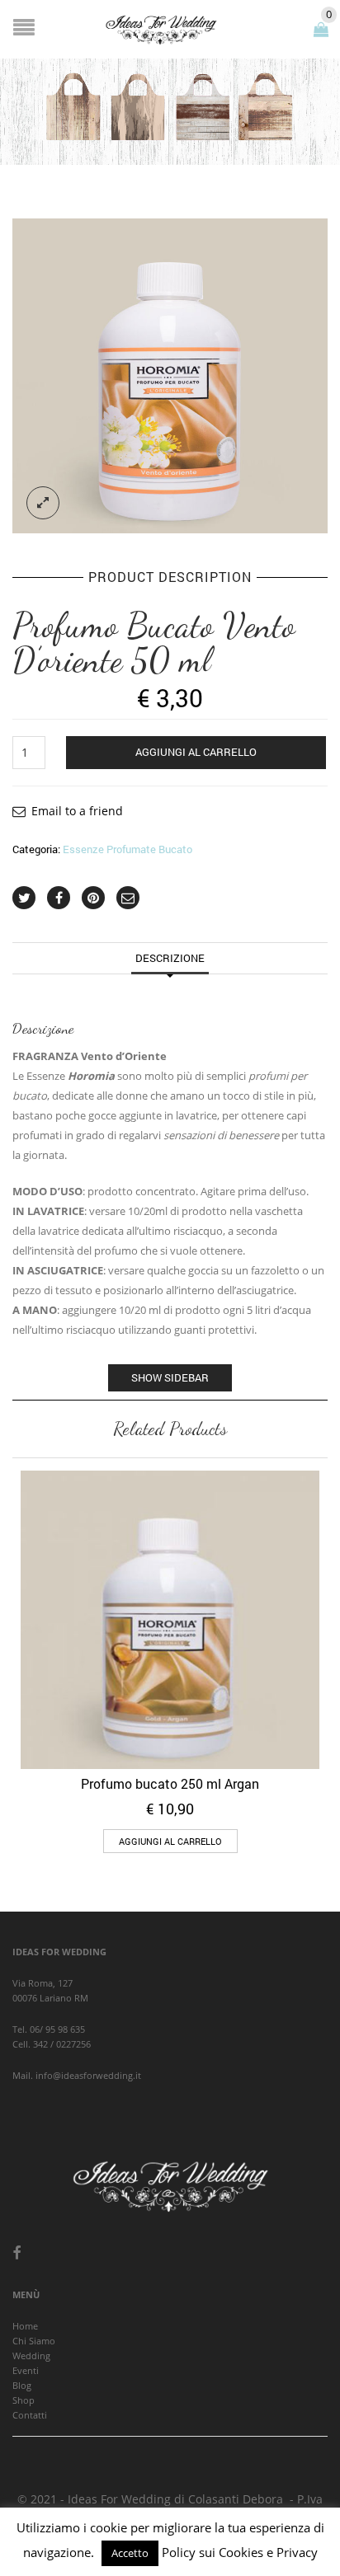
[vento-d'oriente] (170, 376)
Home (25, 2326)
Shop (24, 2400)
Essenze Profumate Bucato (127, 849)
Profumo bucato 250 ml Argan (170, 1783)
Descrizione (170, 958)
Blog (22, 2385)
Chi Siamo (34, 2341)
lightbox (43, 503)
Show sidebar (170, 1377)
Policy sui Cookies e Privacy (240, 2552)
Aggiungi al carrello (196, 752)
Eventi (26, 2370)
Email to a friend (77, 811)
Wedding (31, 2355)
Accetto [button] (130, 2553)
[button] (170, 1841)
